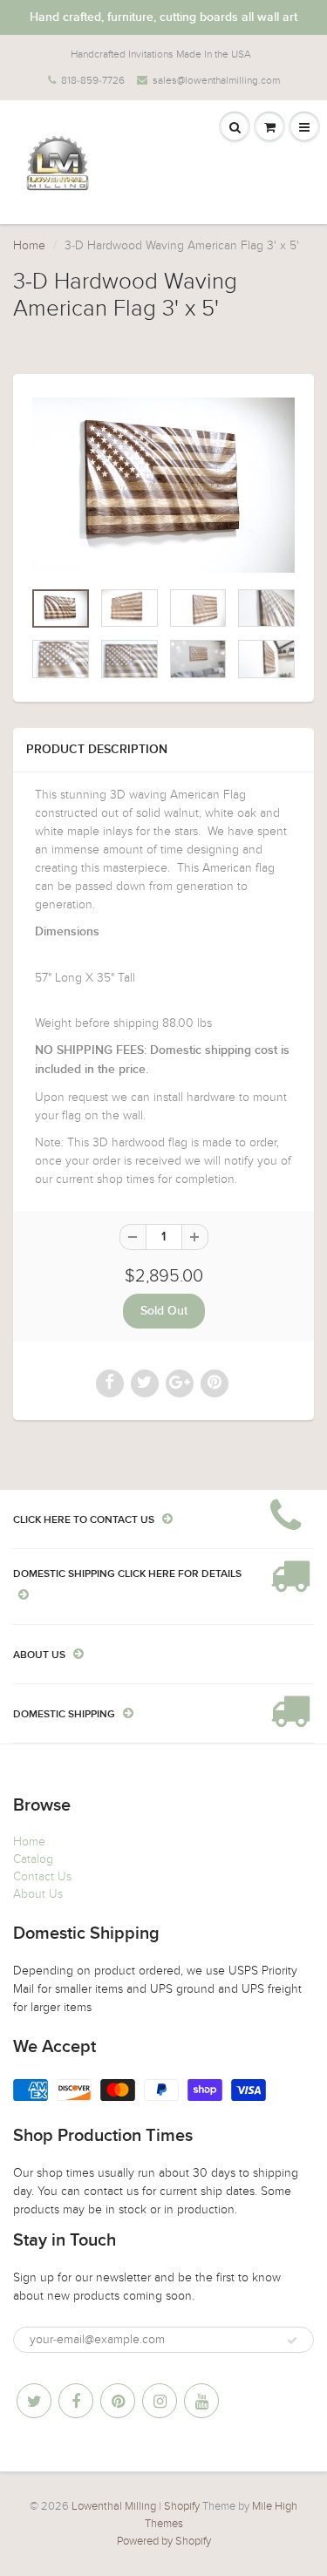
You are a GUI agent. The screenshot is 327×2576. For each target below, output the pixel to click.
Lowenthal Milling (114, 2506)
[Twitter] (34, 2401)
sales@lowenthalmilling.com (216, 80)
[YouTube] (201, 2401)
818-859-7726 (93, 80)
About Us (38, 1894)
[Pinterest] (118, 2401)
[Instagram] (160, 2401)
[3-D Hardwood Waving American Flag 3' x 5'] (163, 485)
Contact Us (42, 1876)
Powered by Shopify (164, 2541)
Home (29, 245)
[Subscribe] (292, 2341)
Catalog (33, 1859)
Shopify (182, 2506)
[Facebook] (76, 2401)
